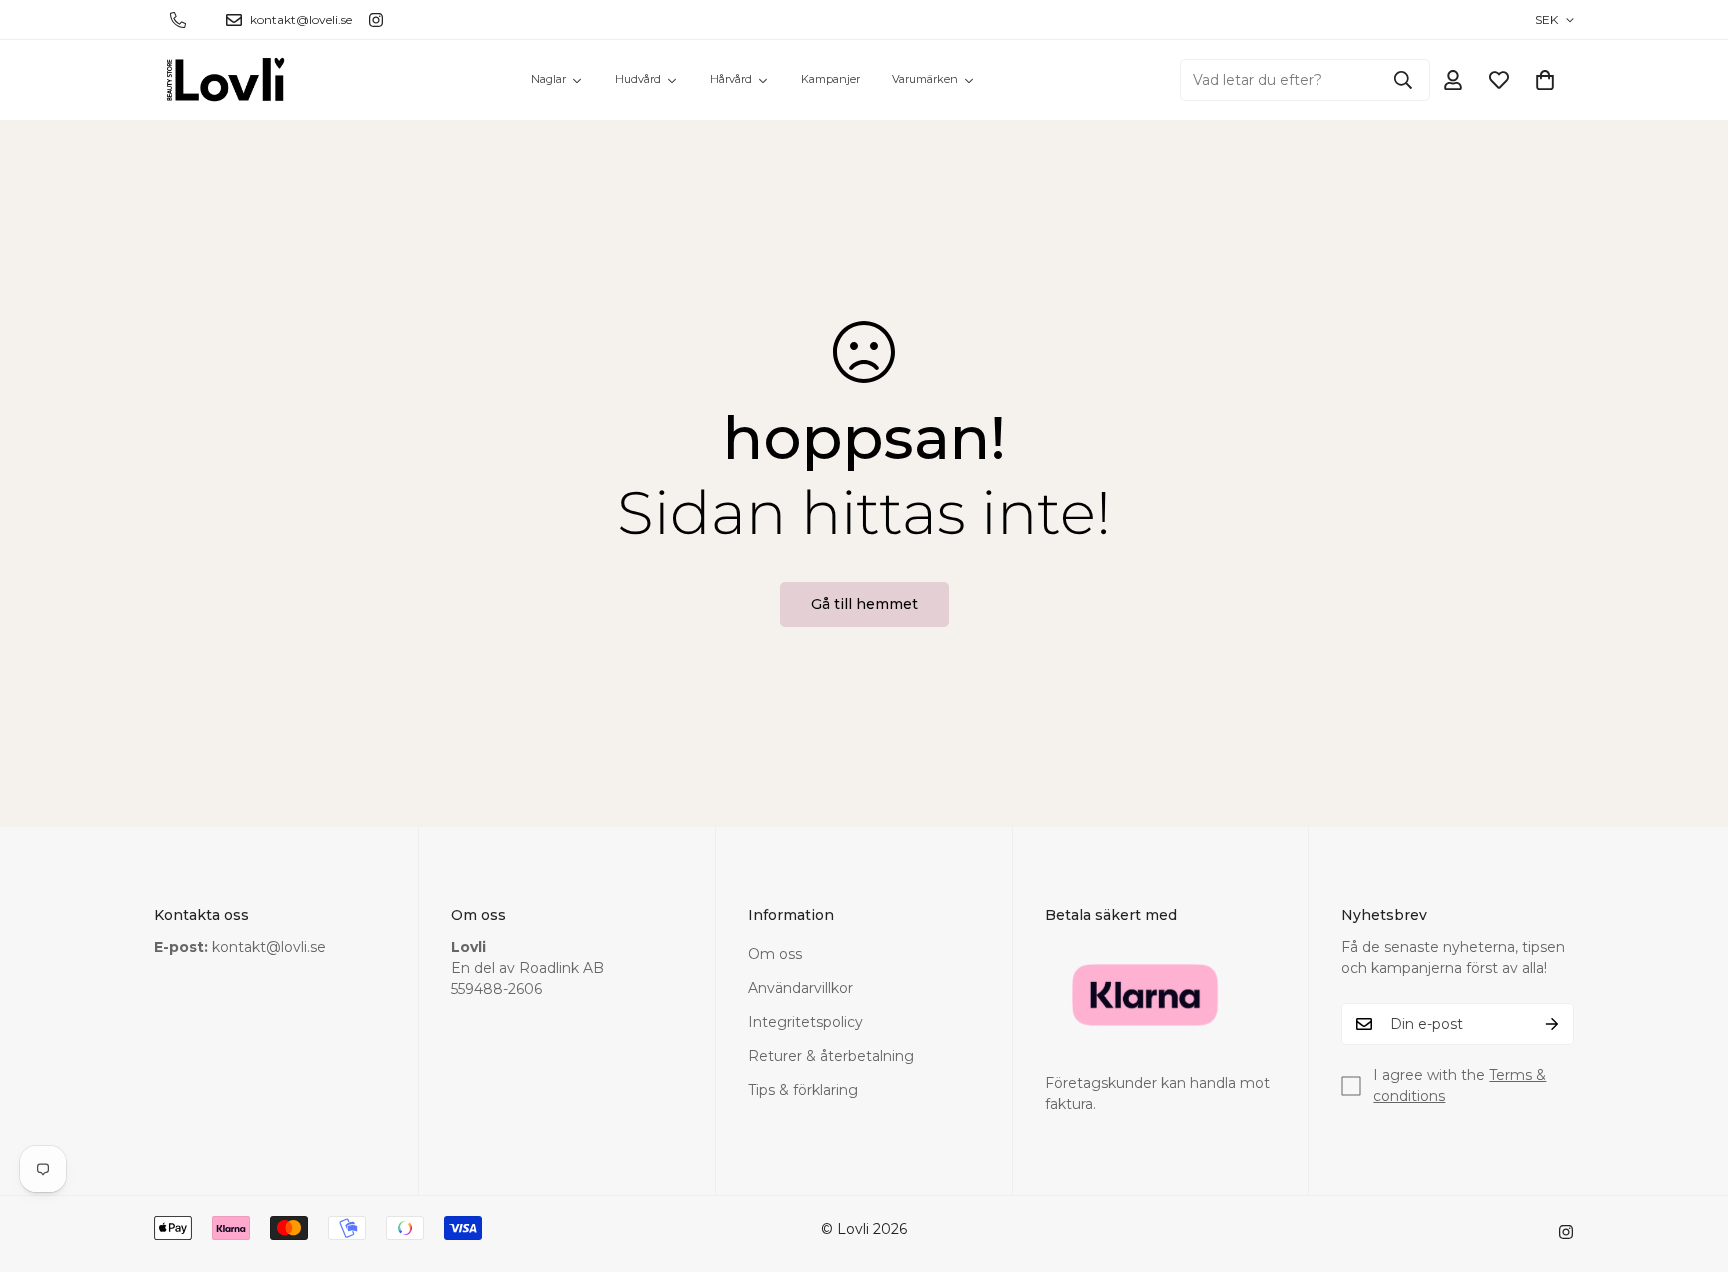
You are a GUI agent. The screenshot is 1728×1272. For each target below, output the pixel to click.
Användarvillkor (800, 988)
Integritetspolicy (805, 1022)
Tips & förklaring (803, 1090)
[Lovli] (226, 80)
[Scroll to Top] (1689, 1163)
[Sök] (1403, 80)
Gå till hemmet (864, 604)
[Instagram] (376, 20)
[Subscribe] (1552, 1024)
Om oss (775, 954)
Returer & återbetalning (831, 1056)
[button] (1545, 80)
